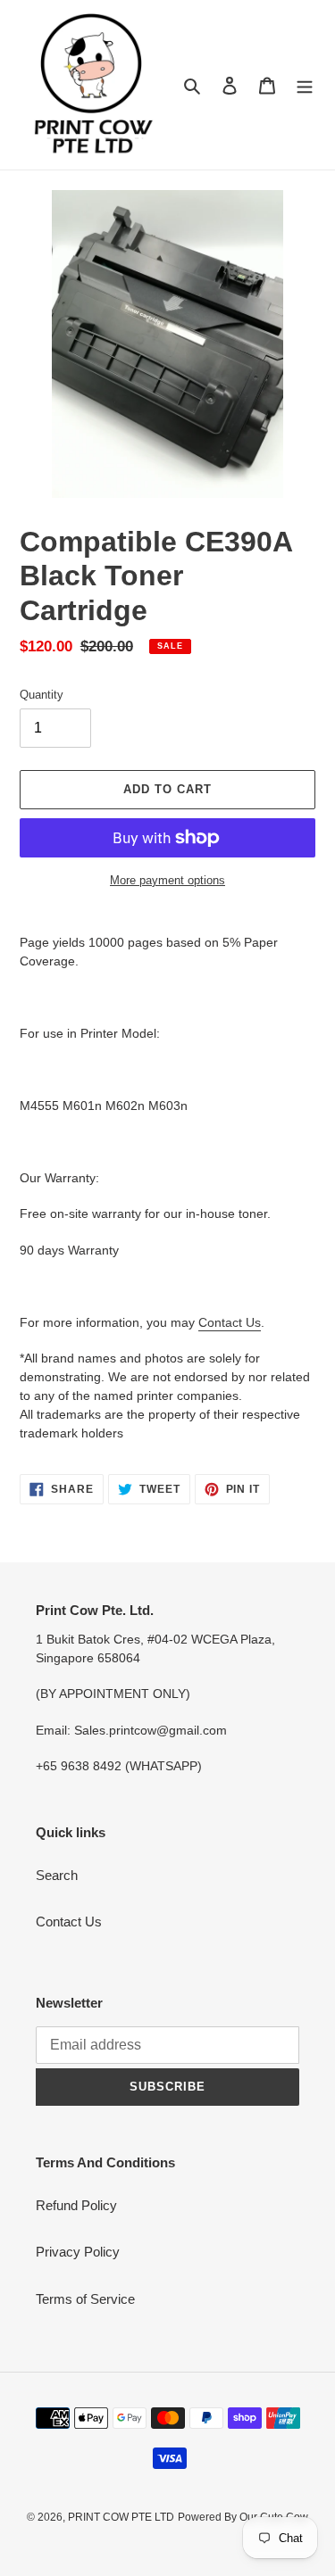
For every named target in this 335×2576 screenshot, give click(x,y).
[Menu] (305, 85)
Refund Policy (76, 2205)
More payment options (167, 880)
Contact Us (230, 1322)
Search (57, 1875)
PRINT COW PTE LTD (121, 2517)
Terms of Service (85, 2299)
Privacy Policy (78, 2252)
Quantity (42, 695)
